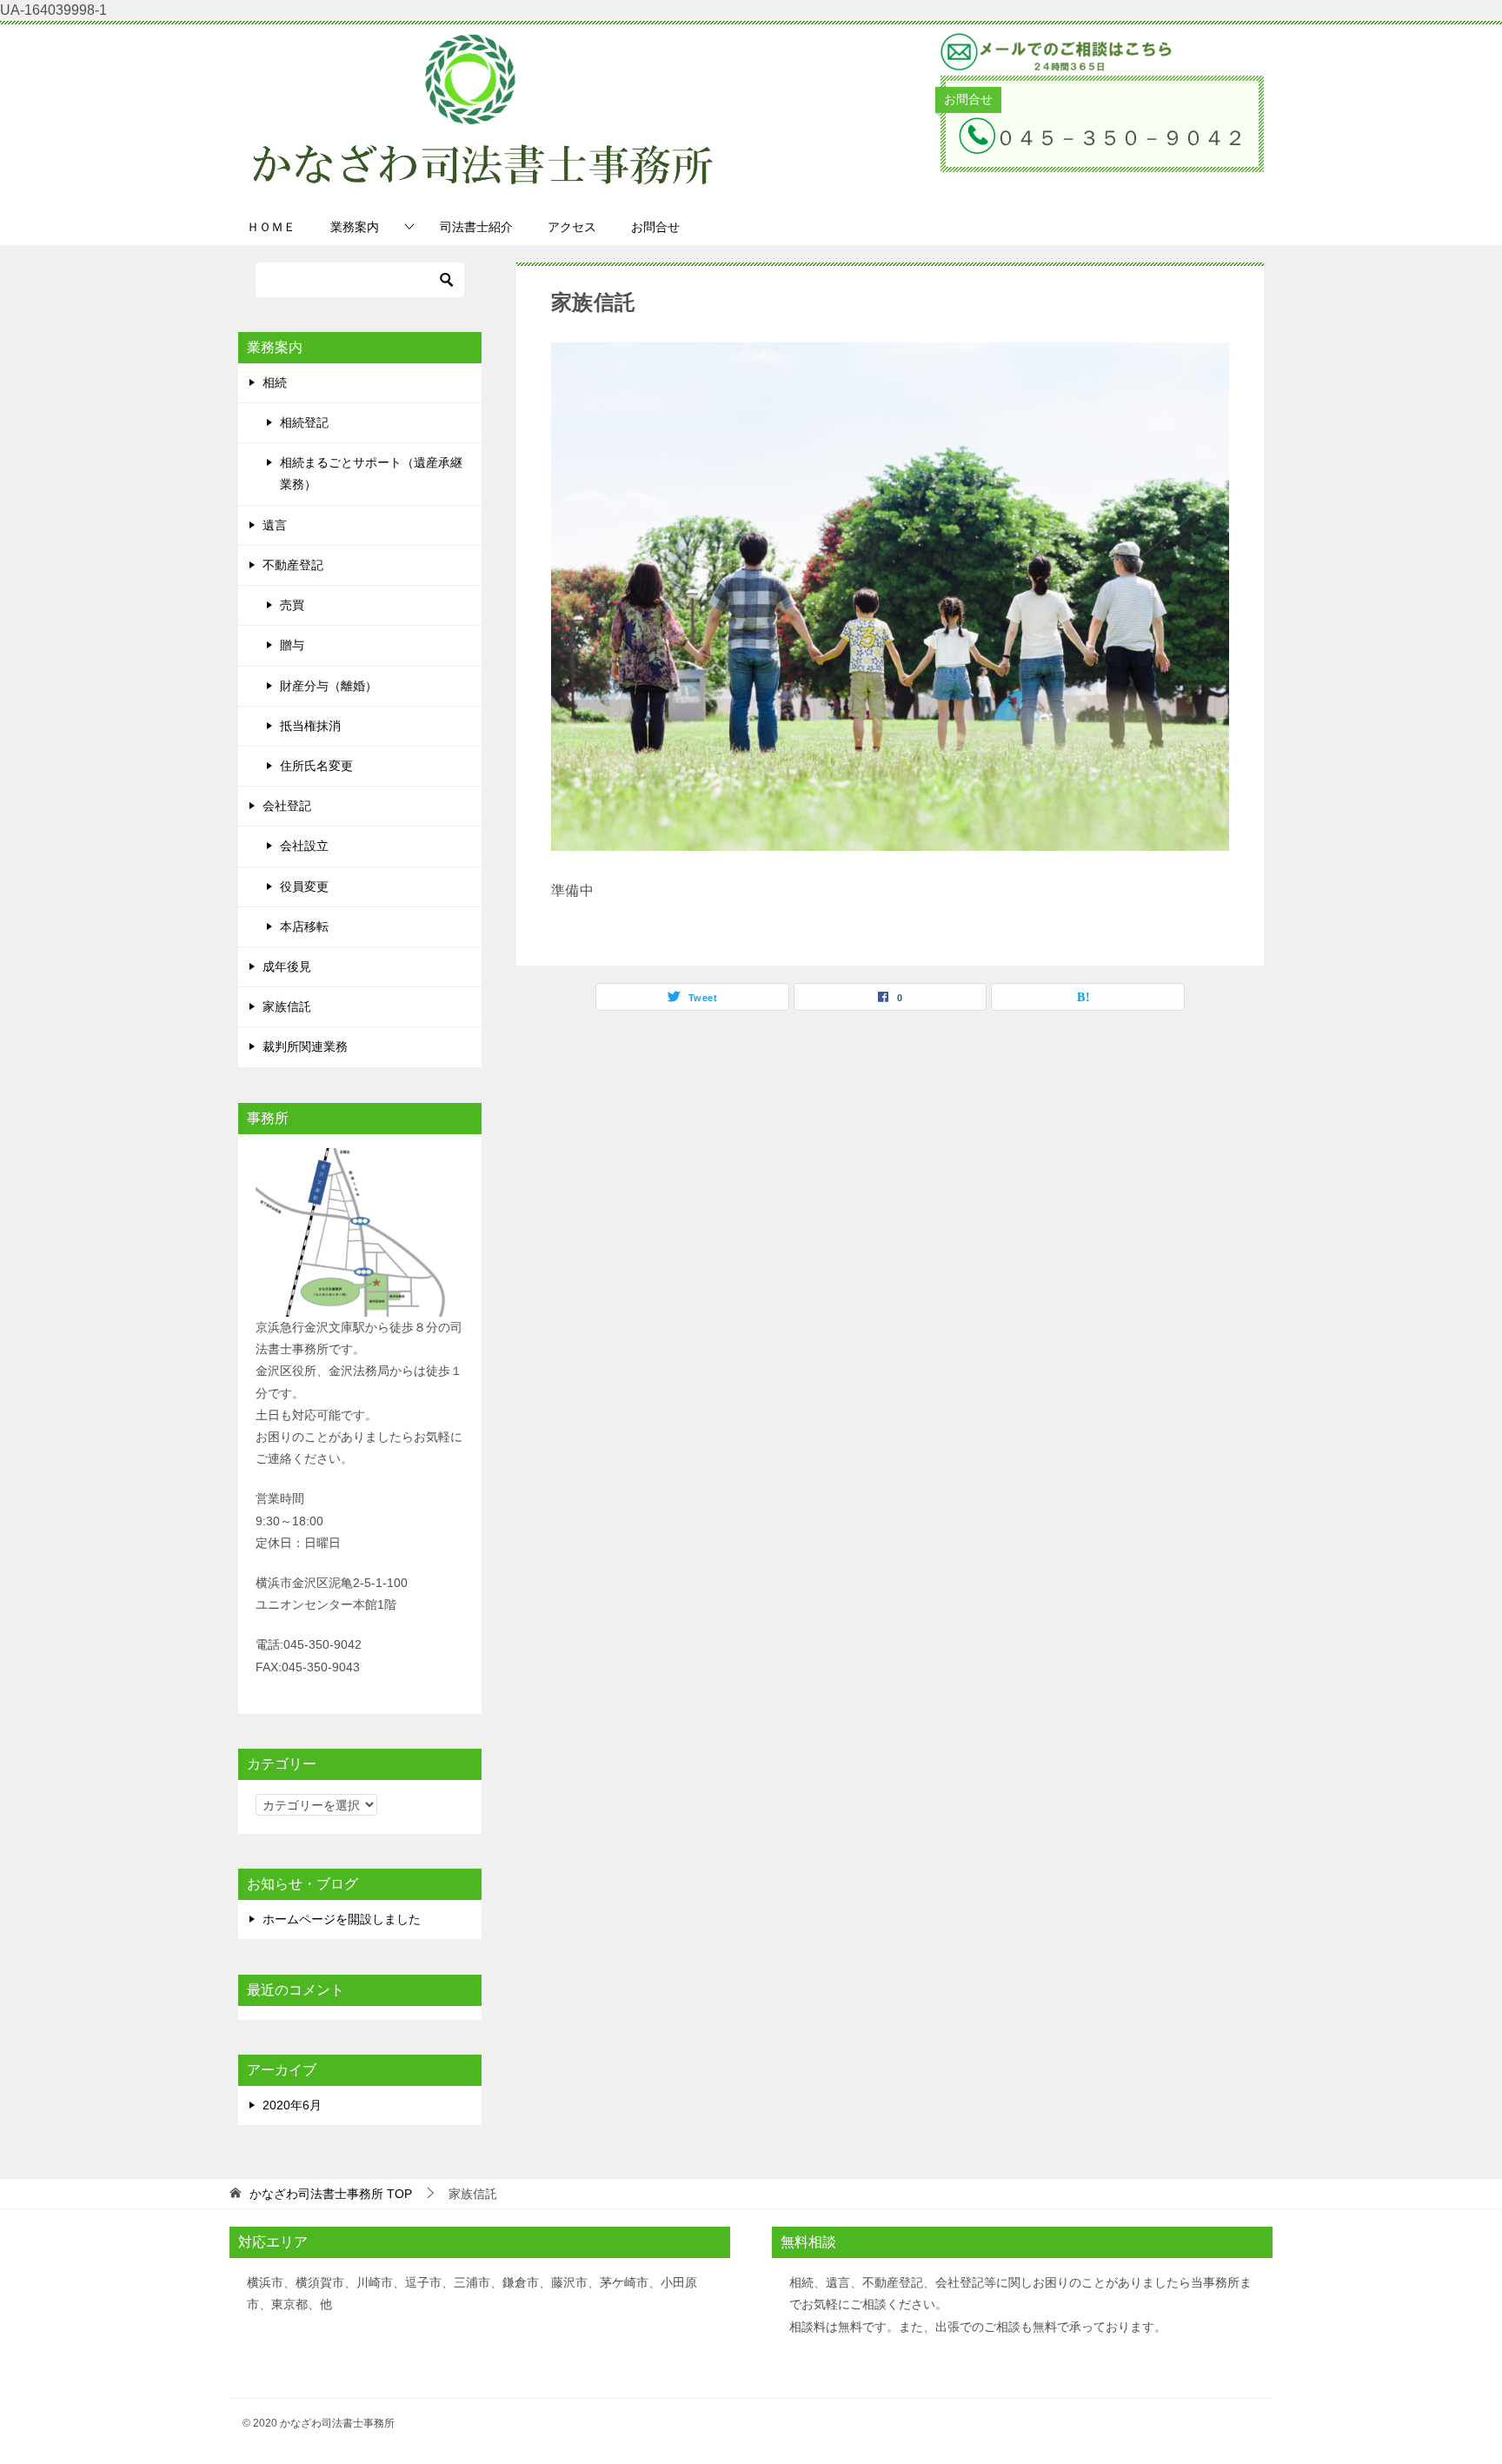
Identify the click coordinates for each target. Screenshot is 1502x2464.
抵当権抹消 (310, 726)
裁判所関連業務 (305, 1046)
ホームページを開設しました (342, 1919)
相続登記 (304, 422)
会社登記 (287, 806)
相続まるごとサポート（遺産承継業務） (371, 473)
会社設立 (304, 846)
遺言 (275, 525)
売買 (292, 605)
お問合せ (655, 227)
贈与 (292, 645)
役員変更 (304, 887)
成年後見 (287, 966)
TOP (331, 2194)
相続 (275, 382)
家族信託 (287, 1006)
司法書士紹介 (476, 227)
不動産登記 (293, 565)
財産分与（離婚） (329, 686)
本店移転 (304, 926)
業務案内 (355, 227)
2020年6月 (292, 2105)
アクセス (572, 227)
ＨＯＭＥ (271, 227)
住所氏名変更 (316, 766)
